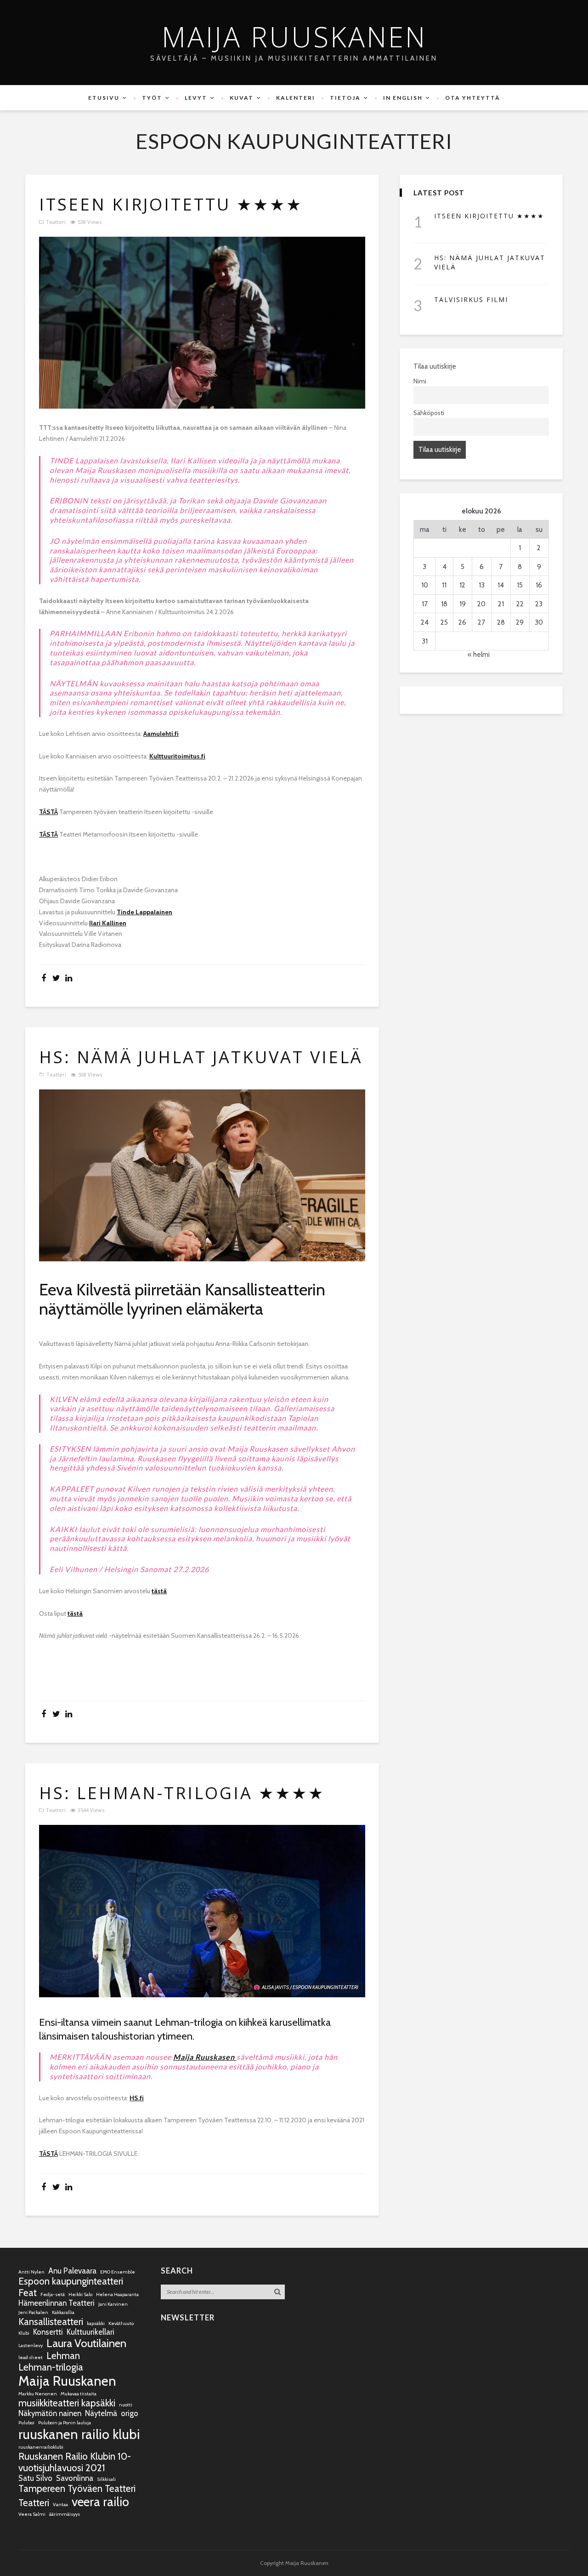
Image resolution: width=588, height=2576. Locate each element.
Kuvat (242, 98)
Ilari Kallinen (108, 923)
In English (403, 98)
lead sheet (31, 2357)
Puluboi (26, 2423)
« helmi (479, 655)
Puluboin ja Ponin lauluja (65, 2423)
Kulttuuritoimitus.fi (177, 756)
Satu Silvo (35, 2478)
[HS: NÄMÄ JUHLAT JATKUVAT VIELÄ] (202, 1176)
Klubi (24, 2333)
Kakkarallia (63, 2312)
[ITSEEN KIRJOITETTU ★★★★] (202, 323)
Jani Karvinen (113, 2304)
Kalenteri (296, 98)
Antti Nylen (31, 2272)
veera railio (100, 2502)
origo (130, 2413)
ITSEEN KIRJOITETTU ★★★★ (171, 205)
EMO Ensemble (118, 2272)
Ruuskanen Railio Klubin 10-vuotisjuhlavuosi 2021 (75, 2462)
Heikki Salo (80, 2294)
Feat (28, 2293)
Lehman (63, 2356)
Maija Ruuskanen (294, 37)
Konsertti (48, 2332)
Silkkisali (106, 2479)
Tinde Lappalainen (144, 912)
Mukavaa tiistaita (79, 2394)
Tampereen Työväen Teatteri (77, 2488)
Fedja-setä (53, 2294)
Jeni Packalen (33, 2312)
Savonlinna (75, 2478)
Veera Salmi (32, 2514)
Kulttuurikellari (90, 2332)
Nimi (420, 381)
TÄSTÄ (48, 812)
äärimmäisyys (65, 2514)
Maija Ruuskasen (205, 2057)
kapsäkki (96, 2323)
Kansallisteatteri (51, 2322)
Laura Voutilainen (86, 2343)
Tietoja (345, 98)
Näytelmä (101, 2413)
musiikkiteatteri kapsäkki (67, 2403)
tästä (159, 1591)
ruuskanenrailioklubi (41, 2447)
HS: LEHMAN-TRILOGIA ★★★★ (182, 1793)
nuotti (126, 2405)
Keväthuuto (121, 2323)
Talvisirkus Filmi (471, 299)
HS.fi (137, 2098)
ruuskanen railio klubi (79, 2434)
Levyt (196, 98)
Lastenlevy (31, 2345)
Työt (152, 98)
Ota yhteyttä (473, 98)
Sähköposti (429, 413)
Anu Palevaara (72, 2271)
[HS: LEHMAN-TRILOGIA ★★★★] (202, 1911)
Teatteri (56, 222)
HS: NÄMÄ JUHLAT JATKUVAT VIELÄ (201, 1057)
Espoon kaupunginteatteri (71, 2281)
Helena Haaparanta (117, 2294)
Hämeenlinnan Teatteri (57, 2303)
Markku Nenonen (38, 2394)
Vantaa (60, 2505)
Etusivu (104, 98)
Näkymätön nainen (50, 2413)
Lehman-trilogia (51, 2367)
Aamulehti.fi (161, 734)
